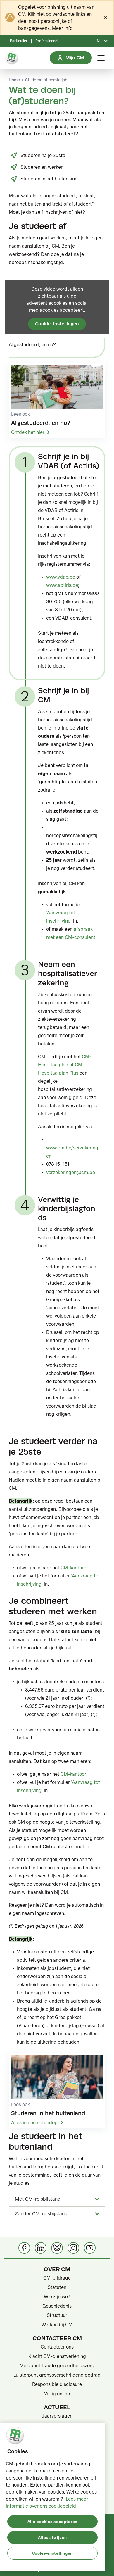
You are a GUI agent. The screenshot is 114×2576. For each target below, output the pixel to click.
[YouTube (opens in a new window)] (90, 2248)
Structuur (57, 2315)
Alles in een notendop (34, 2122)
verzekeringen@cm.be (71, 1172)
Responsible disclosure (57, 2384)
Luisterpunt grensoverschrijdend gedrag (57, 2375)
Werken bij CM (57, 2325)
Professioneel (47, 41)
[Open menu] (101, 58)
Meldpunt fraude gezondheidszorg (57, 2365)
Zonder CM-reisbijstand (41, 2214)
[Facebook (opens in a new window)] (24, 2248)
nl (99, 41)
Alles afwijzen (52, 2537)
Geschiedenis (57, 2306)
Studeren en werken (42, 167)
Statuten (57, 2287)
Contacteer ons (57, 2347)
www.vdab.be (61, 577)
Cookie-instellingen (57, 324)
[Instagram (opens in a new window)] (73, 2248)
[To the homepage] (12, 58)
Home (14, 80)
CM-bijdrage (57, 2278)
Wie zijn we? (57, 2296)
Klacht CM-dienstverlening (57, 2356)
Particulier (19, 41)
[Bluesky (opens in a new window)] (57, 2248)
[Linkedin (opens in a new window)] (41, 2248)
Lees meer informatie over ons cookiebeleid (47, 2502)
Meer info (62, 28)
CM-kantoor (73, 1568)
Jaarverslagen (57, 2416)
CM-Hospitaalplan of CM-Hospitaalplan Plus (65, 1065)
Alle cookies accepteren (52, 2521)
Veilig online (57, 2394)
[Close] (105, 18)
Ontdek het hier (28, 432)
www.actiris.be (62, 585)
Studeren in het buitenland (49, 179)
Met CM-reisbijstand (38, 2199)
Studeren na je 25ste (43, 155)
